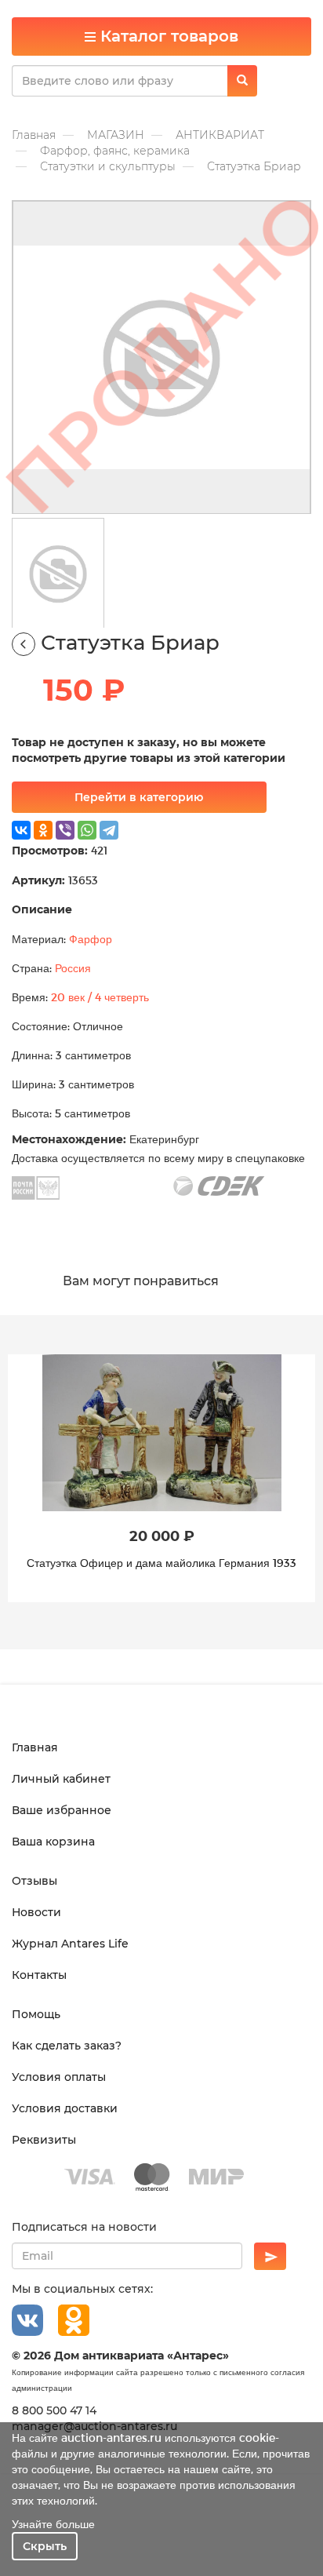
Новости (36, 1912)
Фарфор (91, 939)
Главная (34, 135)
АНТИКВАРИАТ (220, 135)
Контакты (39, 1975)
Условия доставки (65, 2108)
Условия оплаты (59, 2077)
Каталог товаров (167, 36)
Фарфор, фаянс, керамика (115, 151)
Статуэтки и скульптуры (108, 166)
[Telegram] (109, 830)
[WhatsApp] (87, 830)
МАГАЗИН (116, 135)
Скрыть (45, 2546)
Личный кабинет (61, 1779)
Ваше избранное (62, 1810)
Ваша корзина (53, 1842)
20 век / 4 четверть (100, 997)
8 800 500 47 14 (54, 2410)
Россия (73, 968)
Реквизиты (44, 2140)
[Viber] (65, 830)
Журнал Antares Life (70, 1944)
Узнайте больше (53, 2524)
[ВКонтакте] (21, 830)
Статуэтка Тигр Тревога (162, 1563)
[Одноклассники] (43, 830)
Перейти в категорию (139, 797)
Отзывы (34, 1881)
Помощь (36, 2014)
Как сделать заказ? (67, 2046)
